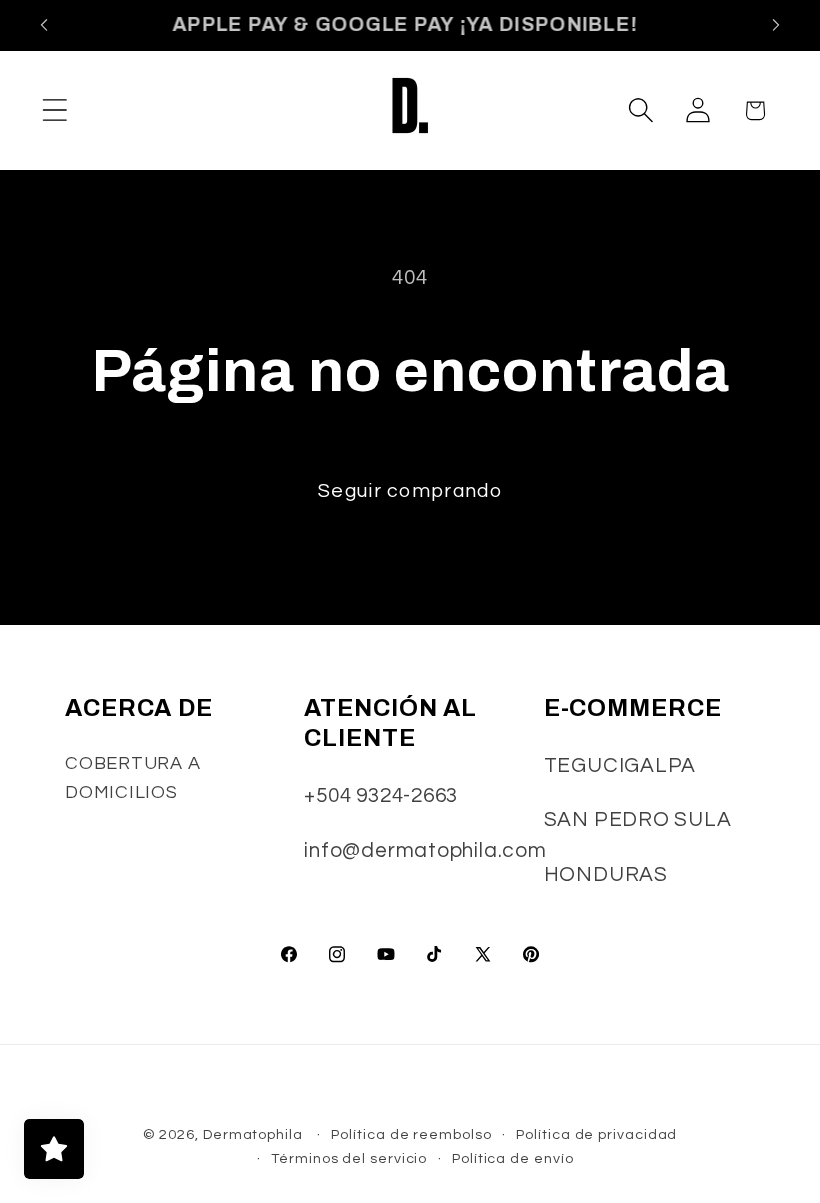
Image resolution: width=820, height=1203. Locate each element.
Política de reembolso (411, 1134)
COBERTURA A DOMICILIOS (133, 778)
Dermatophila (253, 1134)
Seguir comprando (410, 491)
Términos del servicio (349, 1158)
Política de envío (512, 1158)
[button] (54, 110)
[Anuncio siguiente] (776, 25)
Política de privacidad (596, 1134)
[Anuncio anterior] (44, 25)
